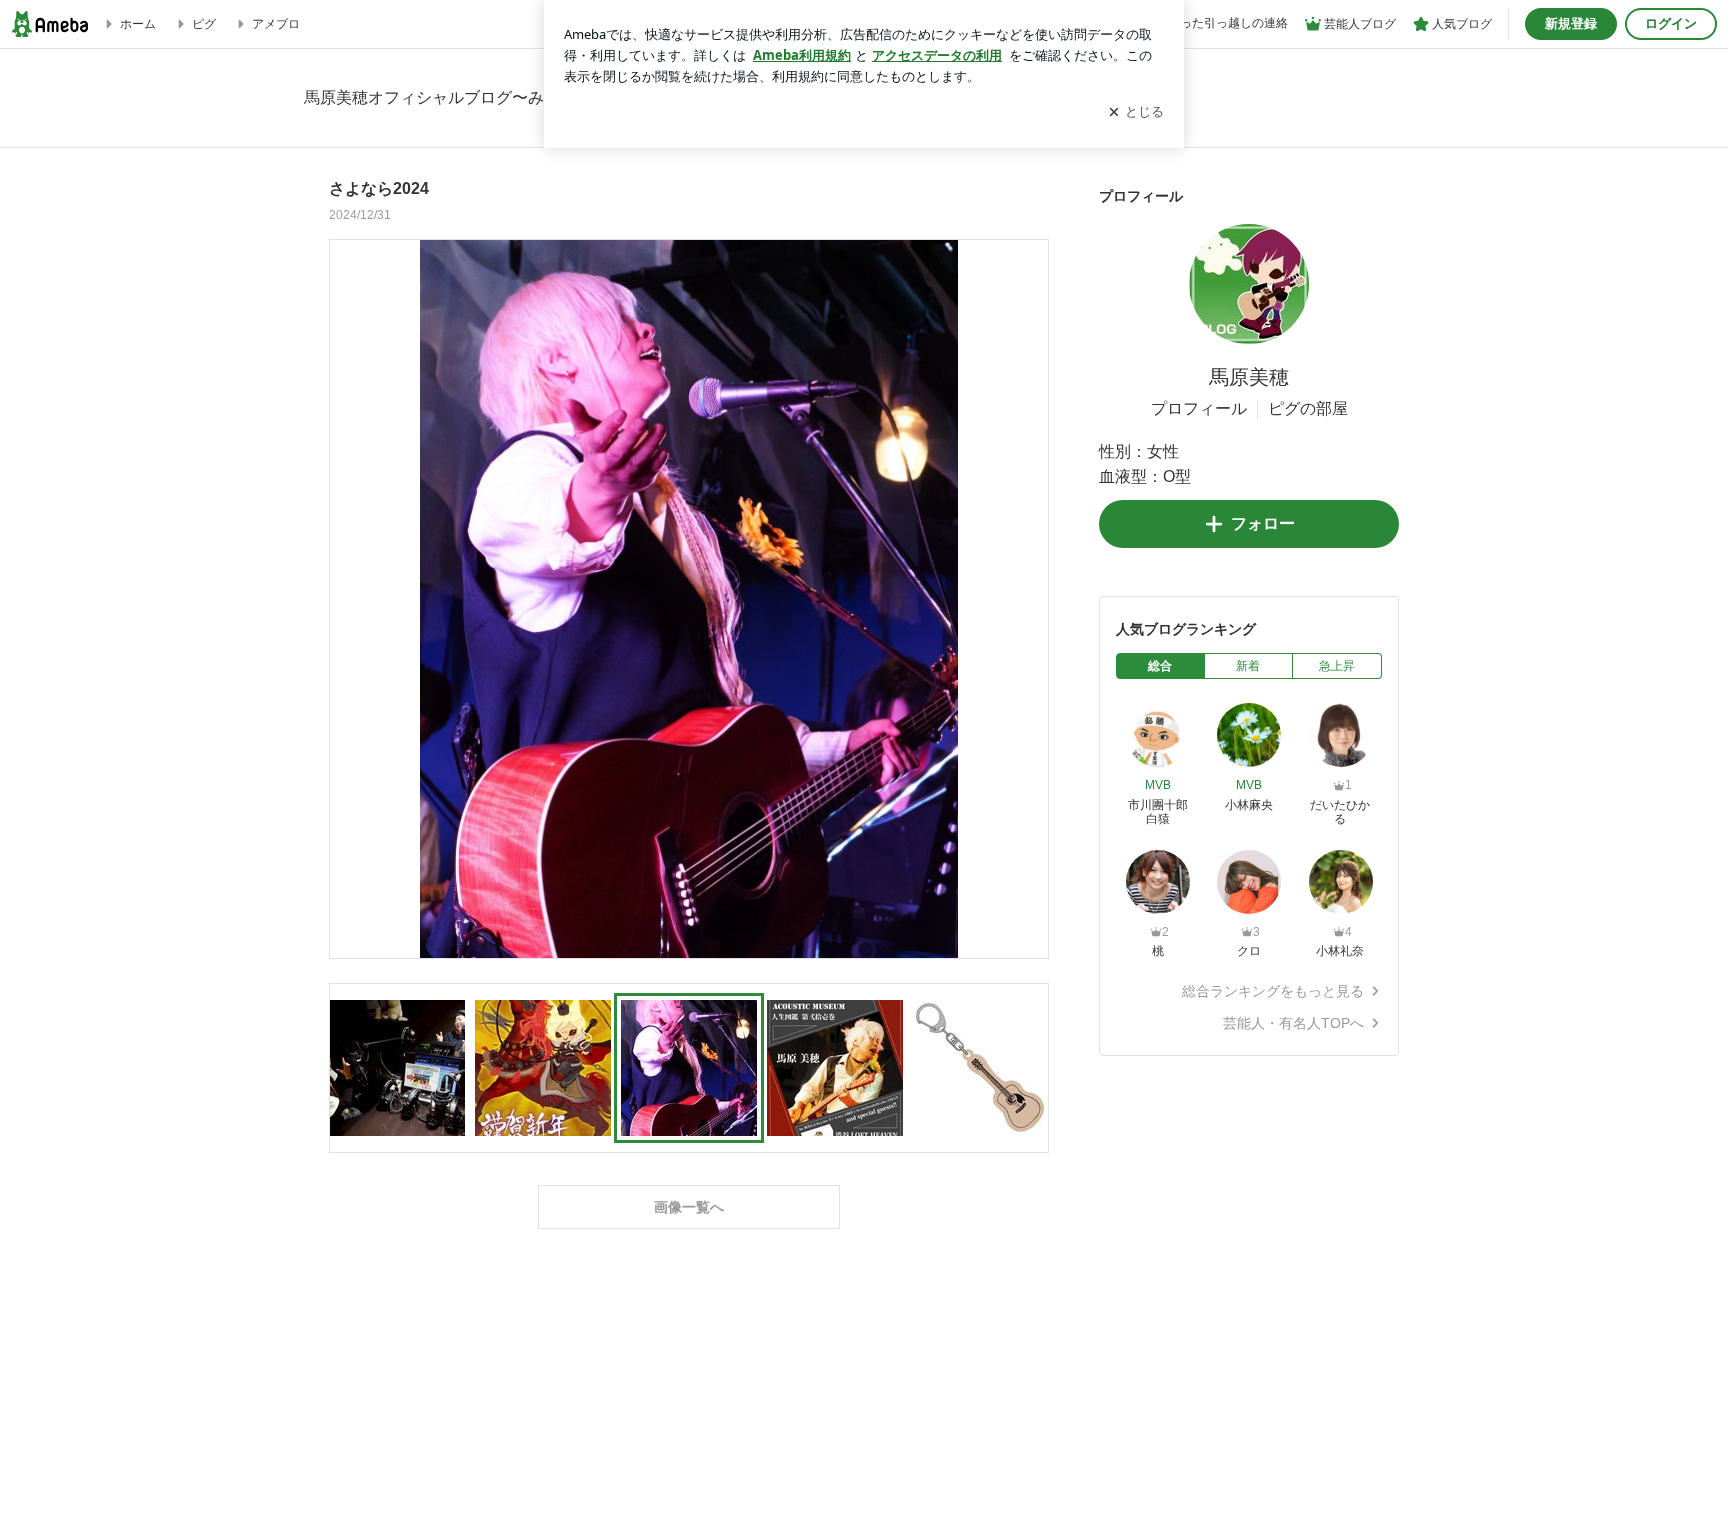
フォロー (1263, 523)
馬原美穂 (1249, 377)
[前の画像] (350, 598)
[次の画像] (1028, 598)
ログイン (1671, 23)
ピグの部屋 (1308, 408)
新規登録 (1571, 23)
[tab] (1160, 666)
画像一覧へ (689, 1207)
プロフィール (1199, 408)
